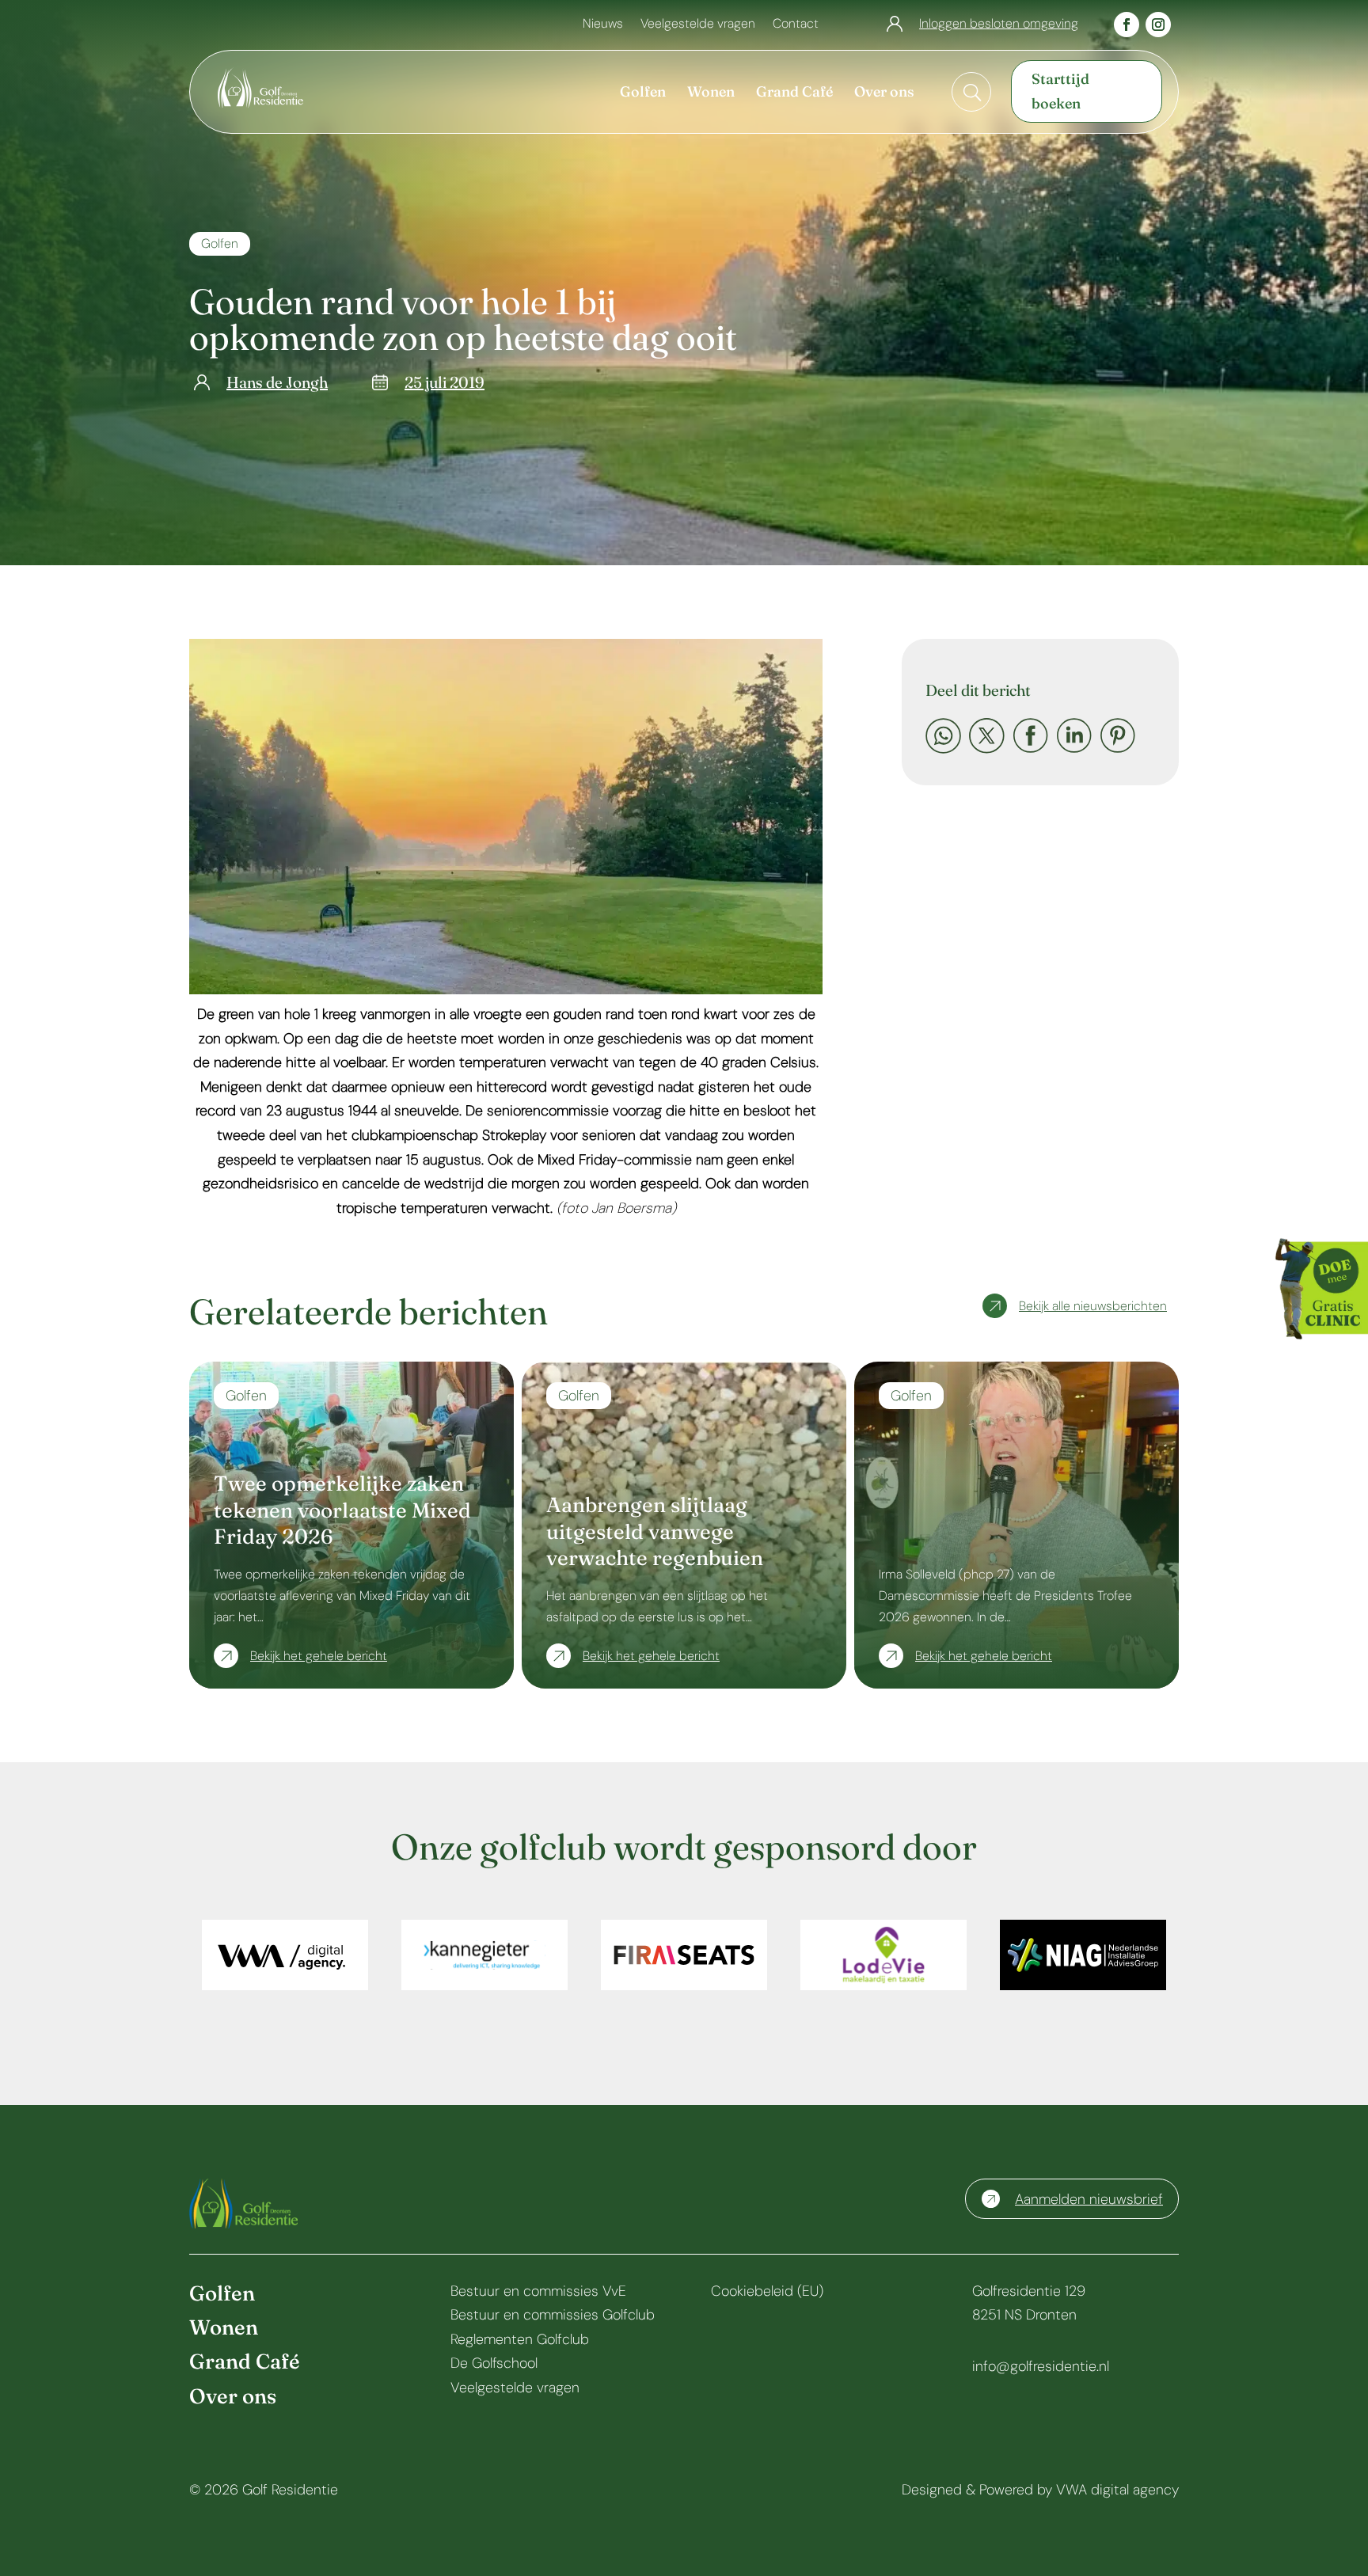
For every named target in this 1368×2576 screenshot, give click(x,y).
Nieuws (603, 25)
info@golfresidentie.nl (1041, 2366)
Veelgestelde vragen (698, 25)
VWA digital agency (1117, 2490)
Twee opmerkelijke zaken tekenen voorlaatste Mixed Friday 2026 (342, 1510)
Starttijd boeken (1060, 91)
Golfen (220, 243)
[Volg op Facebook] (1127, 25)
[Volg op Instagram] (1158, 25)
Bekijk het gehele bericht (319, 1656)
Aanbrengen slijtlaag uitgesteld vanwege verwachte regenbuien (655, 1532)
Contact (796, 25)
